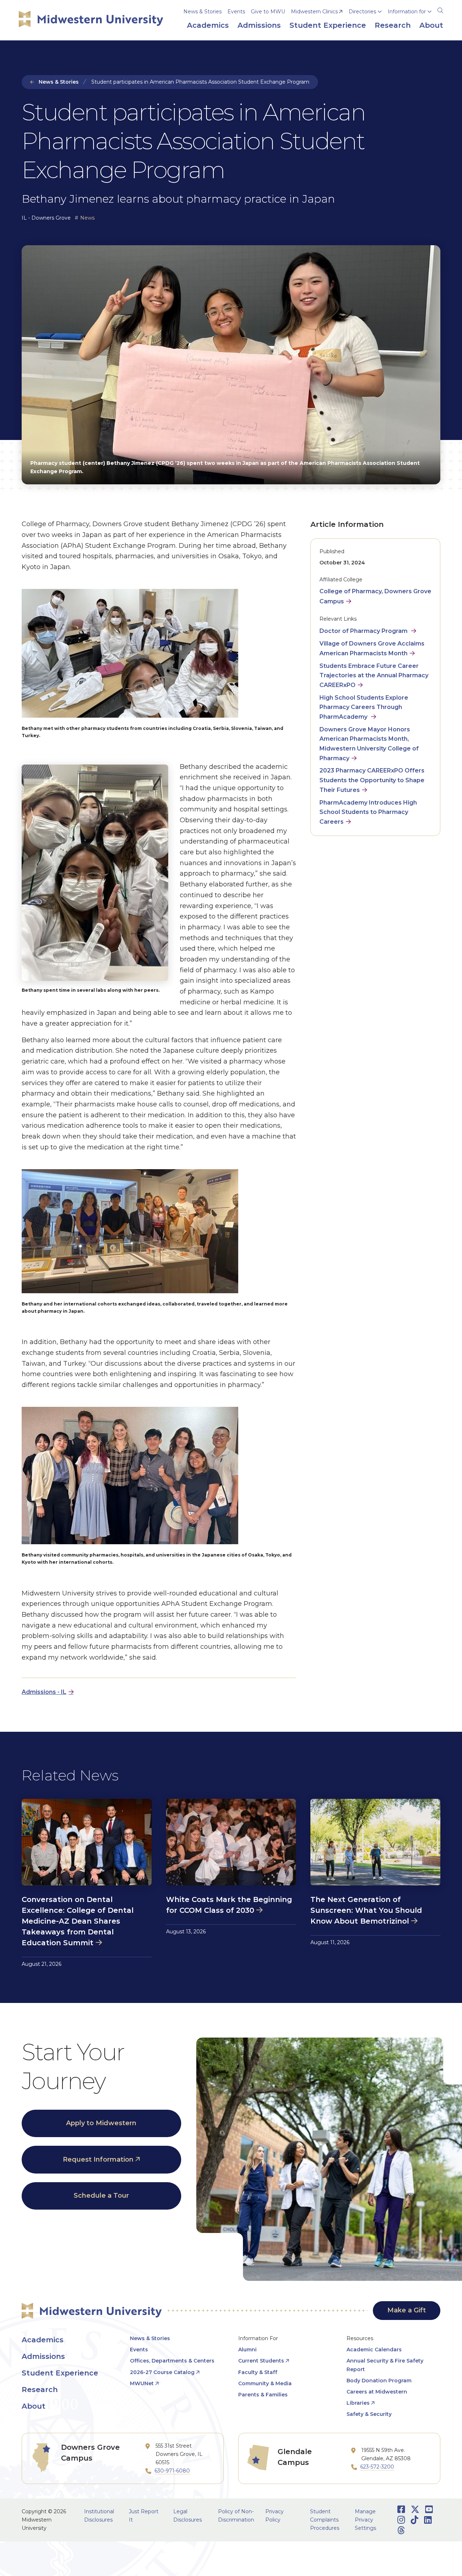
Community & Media (265, 2383)
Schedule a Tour (101, 2196)
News (87, 218)
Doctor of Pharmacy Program (364, 631)
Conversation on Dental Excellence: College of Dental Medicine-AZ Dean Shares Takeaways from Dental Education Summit (78, 1921)
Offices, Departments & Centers (172, 2361)
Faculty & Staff (258, 2372)
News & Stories (202, 12)
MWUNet (142, 2383)
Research (40, 2390)
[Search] (440, 9)
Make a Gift (407, 2310)
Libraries (358, 2403)
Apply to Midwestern (101, 2123)
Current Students (261, 2361)
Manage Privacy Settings (365, 2520)
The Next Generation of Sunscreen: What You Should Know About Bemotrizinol (366, 1910)
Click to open (365, 22)
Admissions (43, 2356)
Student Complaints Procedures (325, 2520)
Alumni (247, 2350)
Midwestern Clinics (314, 12)
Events (236, 12)
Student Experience (60, 2373)
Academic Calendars (374, 2350)
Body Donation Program (379, 2381)
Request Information (98, 2159)
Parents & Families (263, 2395)
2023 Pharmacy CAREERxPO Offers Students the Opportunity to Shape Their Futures (372, 780)
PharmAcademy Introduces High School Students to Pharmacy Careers (368, 812)
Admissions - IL (44, 1692)
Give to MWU (268, 12)
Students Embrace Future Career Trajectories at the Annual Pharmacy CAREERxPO (374, 676)
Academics (43, 2340)
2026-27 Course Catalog (162, 2372)
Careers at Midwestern (377, 2392)
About (34, 2406)
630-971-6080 (172, 2471)
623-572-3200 (377, 2467)
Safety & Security (369, 2414)
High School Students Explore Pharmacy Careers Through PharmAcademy (364, 707)
